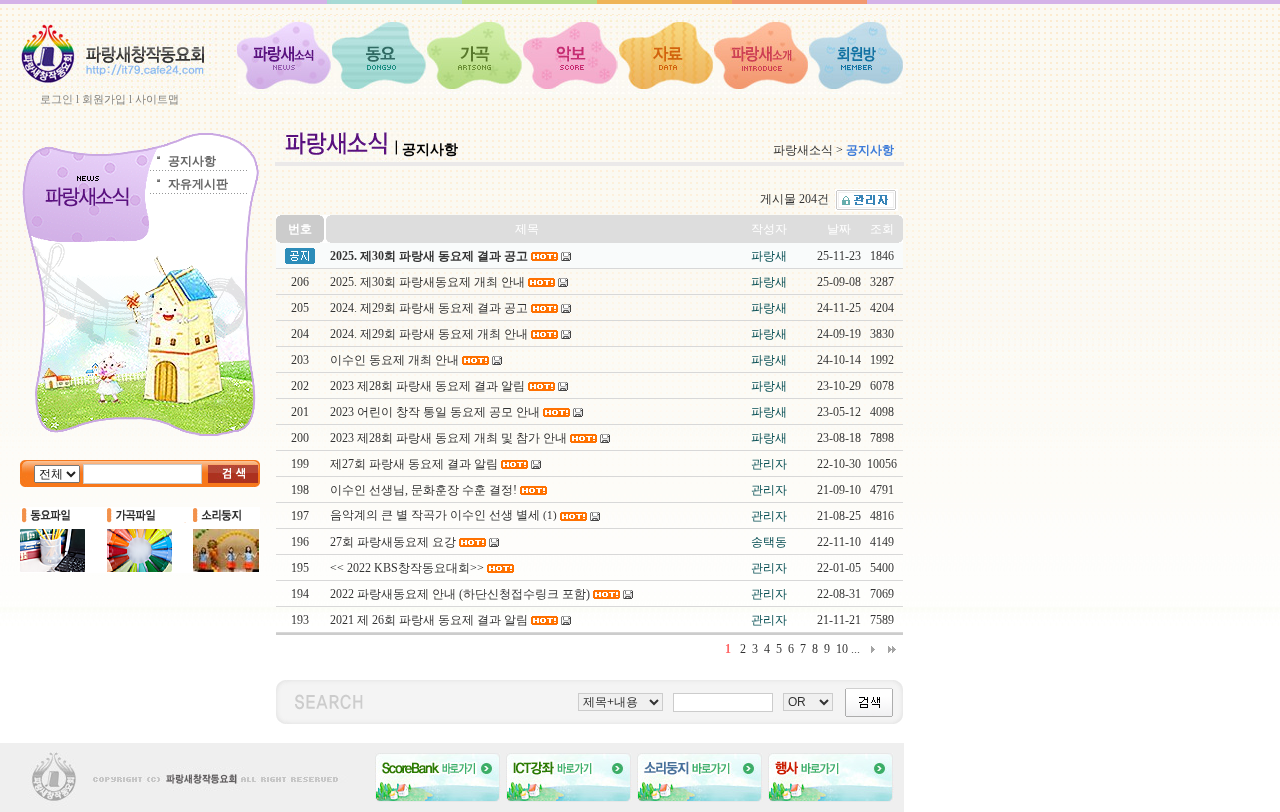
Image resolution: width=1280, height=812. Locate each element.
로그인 (56, 99)
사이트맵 (157, 99)
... (855, 649)
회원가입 (104, 99)
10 (842, 649)
